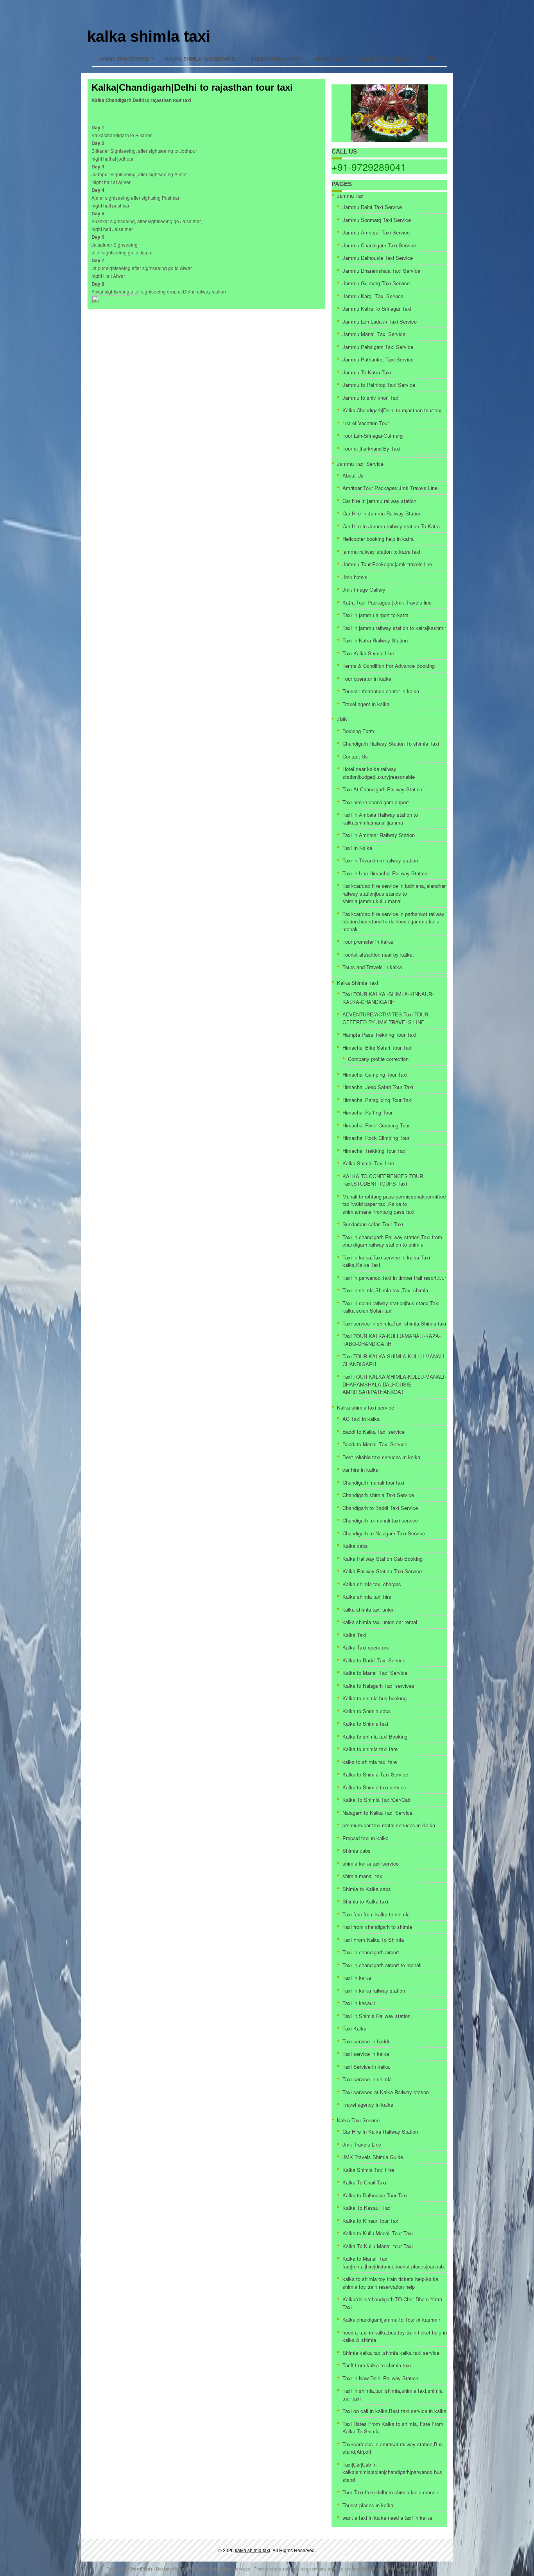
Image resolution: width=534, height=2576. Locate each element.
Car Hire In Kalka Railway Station (380, 2131)
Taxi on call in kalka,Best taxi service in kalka (394, 2411)
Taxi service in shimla (367, 2079)
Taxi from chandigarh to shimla (377, 1927)
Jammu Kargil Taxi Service (373, 296)
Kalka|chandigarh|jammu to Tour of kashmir (391, 2319)
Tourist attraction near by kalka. (378, 954)
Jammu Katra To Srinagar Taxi (377, 309)
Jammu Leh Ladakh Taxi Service (380, 321)
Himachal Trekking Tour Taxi (375, 1151)
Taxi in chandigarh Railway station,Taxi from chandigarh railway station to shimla (392, 1241)
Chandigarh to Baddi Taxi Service (380, 1508)
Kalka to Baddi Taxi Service (374, 1660)
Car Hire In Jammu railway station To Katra (391, 526)
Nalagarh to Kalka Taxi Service (377, 1813)
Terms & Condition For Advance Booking (389, 666)
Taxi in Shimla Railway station (376, 2016)
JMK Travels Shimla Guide (373, 2157)
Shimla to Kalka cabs (367, 1889)
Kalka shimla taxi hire (367, 1597)
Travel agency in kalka (368, 2105)
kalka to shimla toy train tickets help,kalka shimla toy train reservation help (390, 2283)
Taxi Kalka (354, 2028)
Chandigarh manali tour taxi (373, 1482)
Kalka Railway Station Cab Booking (383, 1559)
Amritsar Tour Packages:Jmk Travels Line (390, 488)
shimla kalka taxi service (371, 1863)
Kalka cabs (355, 1546)
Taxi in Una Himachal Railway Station (385, 873)
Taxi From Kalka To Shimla (373, 1940)
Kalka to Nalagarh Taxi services (378, 1686)
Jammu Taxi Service (126, 59)
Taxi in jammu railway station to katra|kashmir (394, 628)
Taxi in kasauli (359, 2003)
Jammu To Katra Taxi (367, 372)
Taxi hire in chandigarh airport (376, 802)
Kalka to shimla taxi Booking (375, 1736)
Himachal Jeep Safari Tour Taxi (378, 1087)
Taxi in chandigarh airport (371, 1952)
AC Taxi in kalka (361, 1419)
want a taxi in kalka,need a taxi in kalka (387, 2518)
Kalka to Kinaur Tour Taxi (371, 2221)
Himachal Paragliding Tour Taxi (377, 1100)
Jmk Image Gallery (364, 589)
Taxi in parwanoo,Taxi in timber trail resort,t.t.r (394, 1278)
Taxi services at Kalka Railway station (386, 2092)
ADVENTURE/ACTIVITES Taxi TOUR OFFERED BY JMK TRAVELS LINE (385, 1018)
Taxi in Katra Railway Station (375, 640)
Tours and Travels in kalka (372, 967)
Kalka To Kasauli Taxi (367, 2208)
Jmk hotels (355, 577)
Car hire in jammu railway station (379, 501)
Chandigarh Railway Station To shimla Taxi (391, 743)
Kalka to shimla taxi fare (370, 1749)
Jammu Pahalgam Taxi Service (378, 347)
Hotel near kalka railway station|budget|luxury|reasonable (379, 773)
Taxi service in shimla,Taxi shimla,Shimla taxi (394, 1323)
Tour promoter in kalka (368, 942)
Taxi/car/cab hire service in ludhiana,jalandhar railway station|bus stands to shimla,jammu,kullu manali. (394, 893)
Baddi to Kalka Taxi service (374, 1432)
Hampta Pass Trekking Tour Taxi (379, 1035)
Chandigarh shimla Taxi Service (378, 1495)
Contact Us (355, 756)
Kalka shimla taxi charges (372, 1584)
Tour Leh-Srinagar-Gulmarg (373, 436)
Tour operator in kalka (367, 679)
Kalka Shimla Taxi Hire (368, 1163)
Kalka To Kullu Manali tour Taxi (378, 2246)
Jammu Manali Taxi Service (374, 334)
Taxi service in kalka (366, 2054)
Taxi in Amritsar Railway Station (379, 835)
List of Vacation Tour (366, 423)
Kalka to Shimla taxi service (374, 1787)
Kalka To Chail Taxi (364, 2182)
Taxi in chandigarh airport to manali (382, 1965)
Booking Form (358, 731)
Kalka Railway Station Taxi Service (382, 1571)
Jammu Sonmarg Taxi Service (377, 220)
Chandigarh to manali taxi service (380, 1520)
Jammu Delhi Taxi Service (372, 207)
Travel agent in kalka (366, 704)
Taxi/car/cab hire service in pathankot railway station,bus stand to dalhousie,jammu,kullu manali (393, 921)
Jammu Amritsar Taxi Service (376, 232)
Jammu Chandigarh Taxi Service (379, 245)
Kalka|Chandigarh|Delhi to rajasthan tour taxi (392, 410)
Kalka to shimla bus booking (375, 1698)
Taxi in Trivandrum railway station (380, 860)
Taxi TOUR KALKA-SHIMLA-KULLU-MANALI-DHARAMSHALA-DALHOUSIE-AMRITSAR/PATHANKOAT (394, 1384)
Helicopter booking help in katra (378, 539)
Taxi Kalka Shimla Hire (368, 653)
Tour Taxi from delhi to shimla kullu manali (390, 2492)
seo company (314, 2569)
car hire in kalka (360, 1470)
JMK (434, 59)
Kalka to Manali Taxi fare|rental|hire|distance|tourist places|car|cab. (394, 2262)
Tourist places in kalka (368, 2505)
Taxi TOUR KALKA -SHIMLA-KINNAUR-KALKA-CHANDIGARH (388, 998)
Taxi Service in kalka (366, 2067)
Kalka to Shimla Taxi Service (375, 1774)
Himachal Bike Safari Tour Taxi (377, 1047)
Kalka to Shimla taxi (365, 1724)
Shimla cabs (357, 1851)
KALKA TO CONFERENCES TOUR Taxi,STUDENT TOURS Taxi (383, 1180)
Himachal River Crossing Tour (376, 1125)
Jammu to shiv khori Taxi (371, 398)
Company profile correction (378, 1059)
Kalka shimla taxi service (202, 59)
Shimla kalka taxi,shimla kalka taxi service (391, 2353)
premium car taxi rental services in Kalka (389, 1825)
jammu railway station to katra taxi (381, 552)
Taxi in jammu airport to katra (375, 615)
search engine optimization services (216, 2569)
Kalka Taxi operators (366, 1647)
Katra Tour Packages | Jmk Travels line (387, 602)
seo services (286, 2569)
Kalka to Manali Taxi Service (375, 1673)
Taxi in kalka (357, 1978)
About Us (353, 475)
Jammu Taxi (332, 59)
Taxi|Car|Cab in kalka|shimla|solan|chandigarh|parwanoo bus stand (392, 2472)
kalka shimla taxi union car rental (380, 1622)
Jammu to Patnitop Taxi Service (379, 385)
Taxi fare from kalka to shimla (376, 1914)
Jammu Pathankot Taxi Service (378, 359)
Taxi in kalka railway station (374, 1990)
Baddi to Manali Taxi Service (375, 1444)
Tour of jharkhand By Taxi (371, 448)
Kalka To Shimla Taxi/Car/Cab (376, 1800)
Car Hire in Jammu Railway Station (382, 513)
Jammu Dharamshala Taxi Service (381, 271)
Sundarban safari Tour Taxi (373, 1224)
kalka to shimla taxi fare (370, 1762)
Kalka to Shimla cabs (367, 1711)
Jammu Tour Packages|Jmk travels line (387, 564)
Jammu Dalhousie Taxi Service (378, 258)
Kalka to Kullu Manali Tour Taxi (378, 2233)
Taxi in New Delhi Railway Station (380, 2378)
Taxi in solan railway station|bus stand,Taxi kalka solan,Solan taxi (391, 1307)
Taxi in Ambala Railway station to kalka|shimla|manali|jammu (380, 818)
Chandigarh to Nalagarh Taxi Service (384, 1533)
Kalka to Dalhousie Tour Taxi (375, 2195)
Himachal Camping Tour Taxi (375, 1074)
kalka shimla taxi (149, 36)
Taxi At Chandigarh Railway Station (382, 789)
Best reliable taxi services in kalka (381, 1457)
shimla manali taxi (363, 1876)
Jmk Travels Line (362, 2144)
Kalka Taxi (354, 1635)
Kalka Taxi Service (388, 59)
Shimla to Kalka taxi (365, 1901)
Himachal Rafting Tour (367, 1112)
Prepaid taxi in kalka (366, 1838)
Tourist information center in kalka (381, 691)
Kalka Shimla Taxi (277, 59)
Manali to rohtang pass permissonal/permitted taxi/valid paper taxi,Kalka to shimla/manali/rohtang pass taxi (394, 1204)
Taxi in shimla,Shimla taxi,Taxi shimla (385, 1290)
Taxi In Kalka (357, 848)
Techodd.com (415, 2569)
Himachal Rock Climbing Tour (376, 1138)
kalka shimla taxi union (368, 1609)
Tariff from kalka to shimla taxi (377, 2365)
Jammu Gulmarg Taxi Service (376, 283)
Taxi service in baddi (366, 2041)
